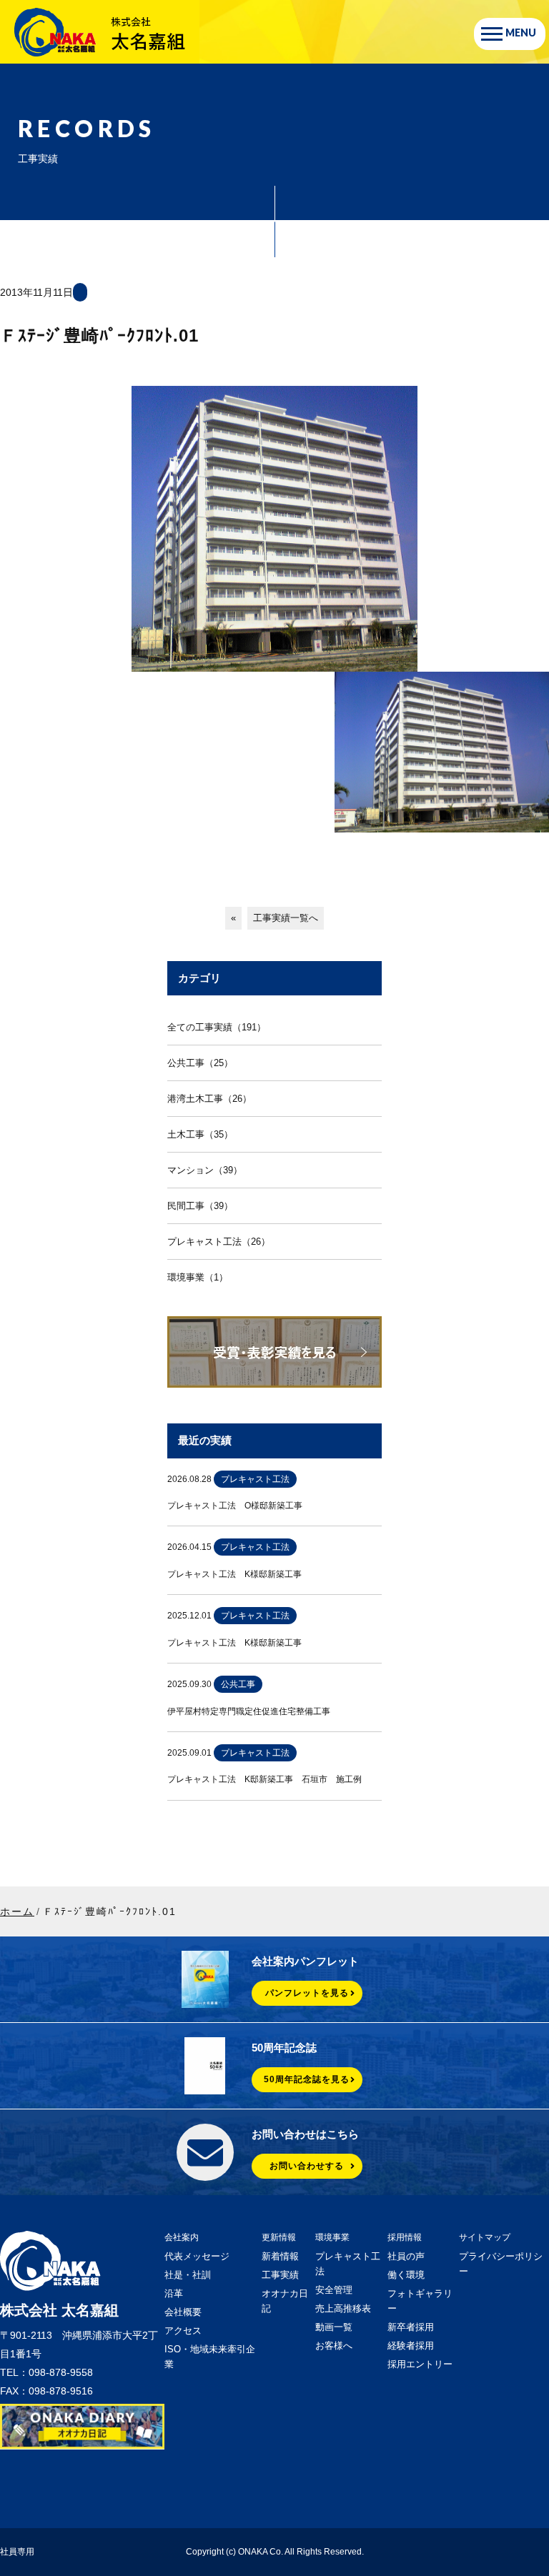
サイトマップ (485, 2237)
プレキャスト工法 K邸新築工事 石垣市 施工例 (264, 1779)
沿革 (174, 2293)
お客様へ (334, 2346)
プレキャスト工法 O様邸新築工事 (235, 1506)
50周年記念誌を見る (307, 2079)
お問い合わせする (307, 2166)
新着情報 (280, 2256)
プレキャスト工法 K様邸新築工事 (234, 1574)
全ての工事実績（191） (217, 1027)
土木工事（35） (200, 1134)
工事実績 (280, 2275)
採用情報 (405, 2237)
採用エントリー (420, 2364)
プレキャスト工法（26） (219, 1242)
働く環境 (406, 2275)
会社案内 (182, 2237)
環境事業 (332, 2237)
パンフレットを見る (307, 1993)
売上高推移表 (343, 2308)
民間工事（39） (200, 1206)
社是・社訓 (188, 2275)
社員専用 (17, 2552)
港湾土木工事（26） (209, 1099)
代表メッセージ (197, 2256)
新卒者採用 (411, 2327)
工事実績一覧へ (286, 918)
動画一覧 (334, 2327)
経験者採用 (411, 2346)
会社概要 (183, 2312)
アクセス (183, 2331)
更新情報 (279, 2237)
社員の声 (406, 2256)
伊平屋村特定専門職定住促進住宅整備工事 (249, 1711)
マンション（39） (205, 1170)
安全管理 (334, 2290)
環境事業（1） (198, 1277)
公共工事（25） (200, 1063)
